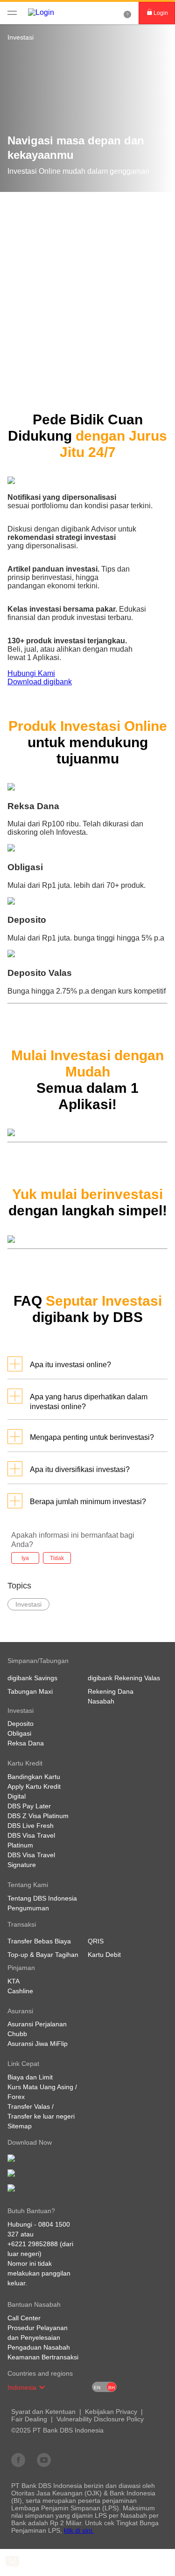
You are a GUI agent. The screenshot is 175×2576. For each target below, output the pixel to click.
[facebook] (18, 2460)
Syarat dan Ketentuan (43, 2412)
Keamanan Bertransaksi (43, 2357)
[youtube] (44, 2460)
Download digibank (40, 682)
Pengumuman (28, 1908)
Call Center (24, 2318)
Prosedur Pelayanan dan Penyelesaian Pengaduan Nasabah (39, 2337)
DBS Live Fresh (31, 1826)
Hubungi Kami (31, 673)
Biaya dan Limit (30, 2077)
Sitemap (20, 2126)
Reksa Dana (26, 1743)
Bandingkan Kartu (34, 1777)
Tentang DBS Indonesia (42, 1898)
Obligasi (19, 1733)
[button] (42, 2387)
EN (97, 2388)
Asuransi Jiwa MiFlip (38, 2044)
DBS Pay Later (29, 1806)
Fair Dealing (29, 2419)
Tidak (57, 1558)
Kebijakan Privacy (111, 2412)
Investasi (21, 37)
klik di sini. (79, 2530)
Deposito (21, 1724)
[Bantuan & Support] (127, 13)
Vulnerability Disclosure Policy (100, 2419)
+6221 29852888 (33, 2244)
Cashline (20, 1991)
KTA (14, 1981)
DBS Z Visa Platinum (38, 1816)
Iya (25, 1558)
